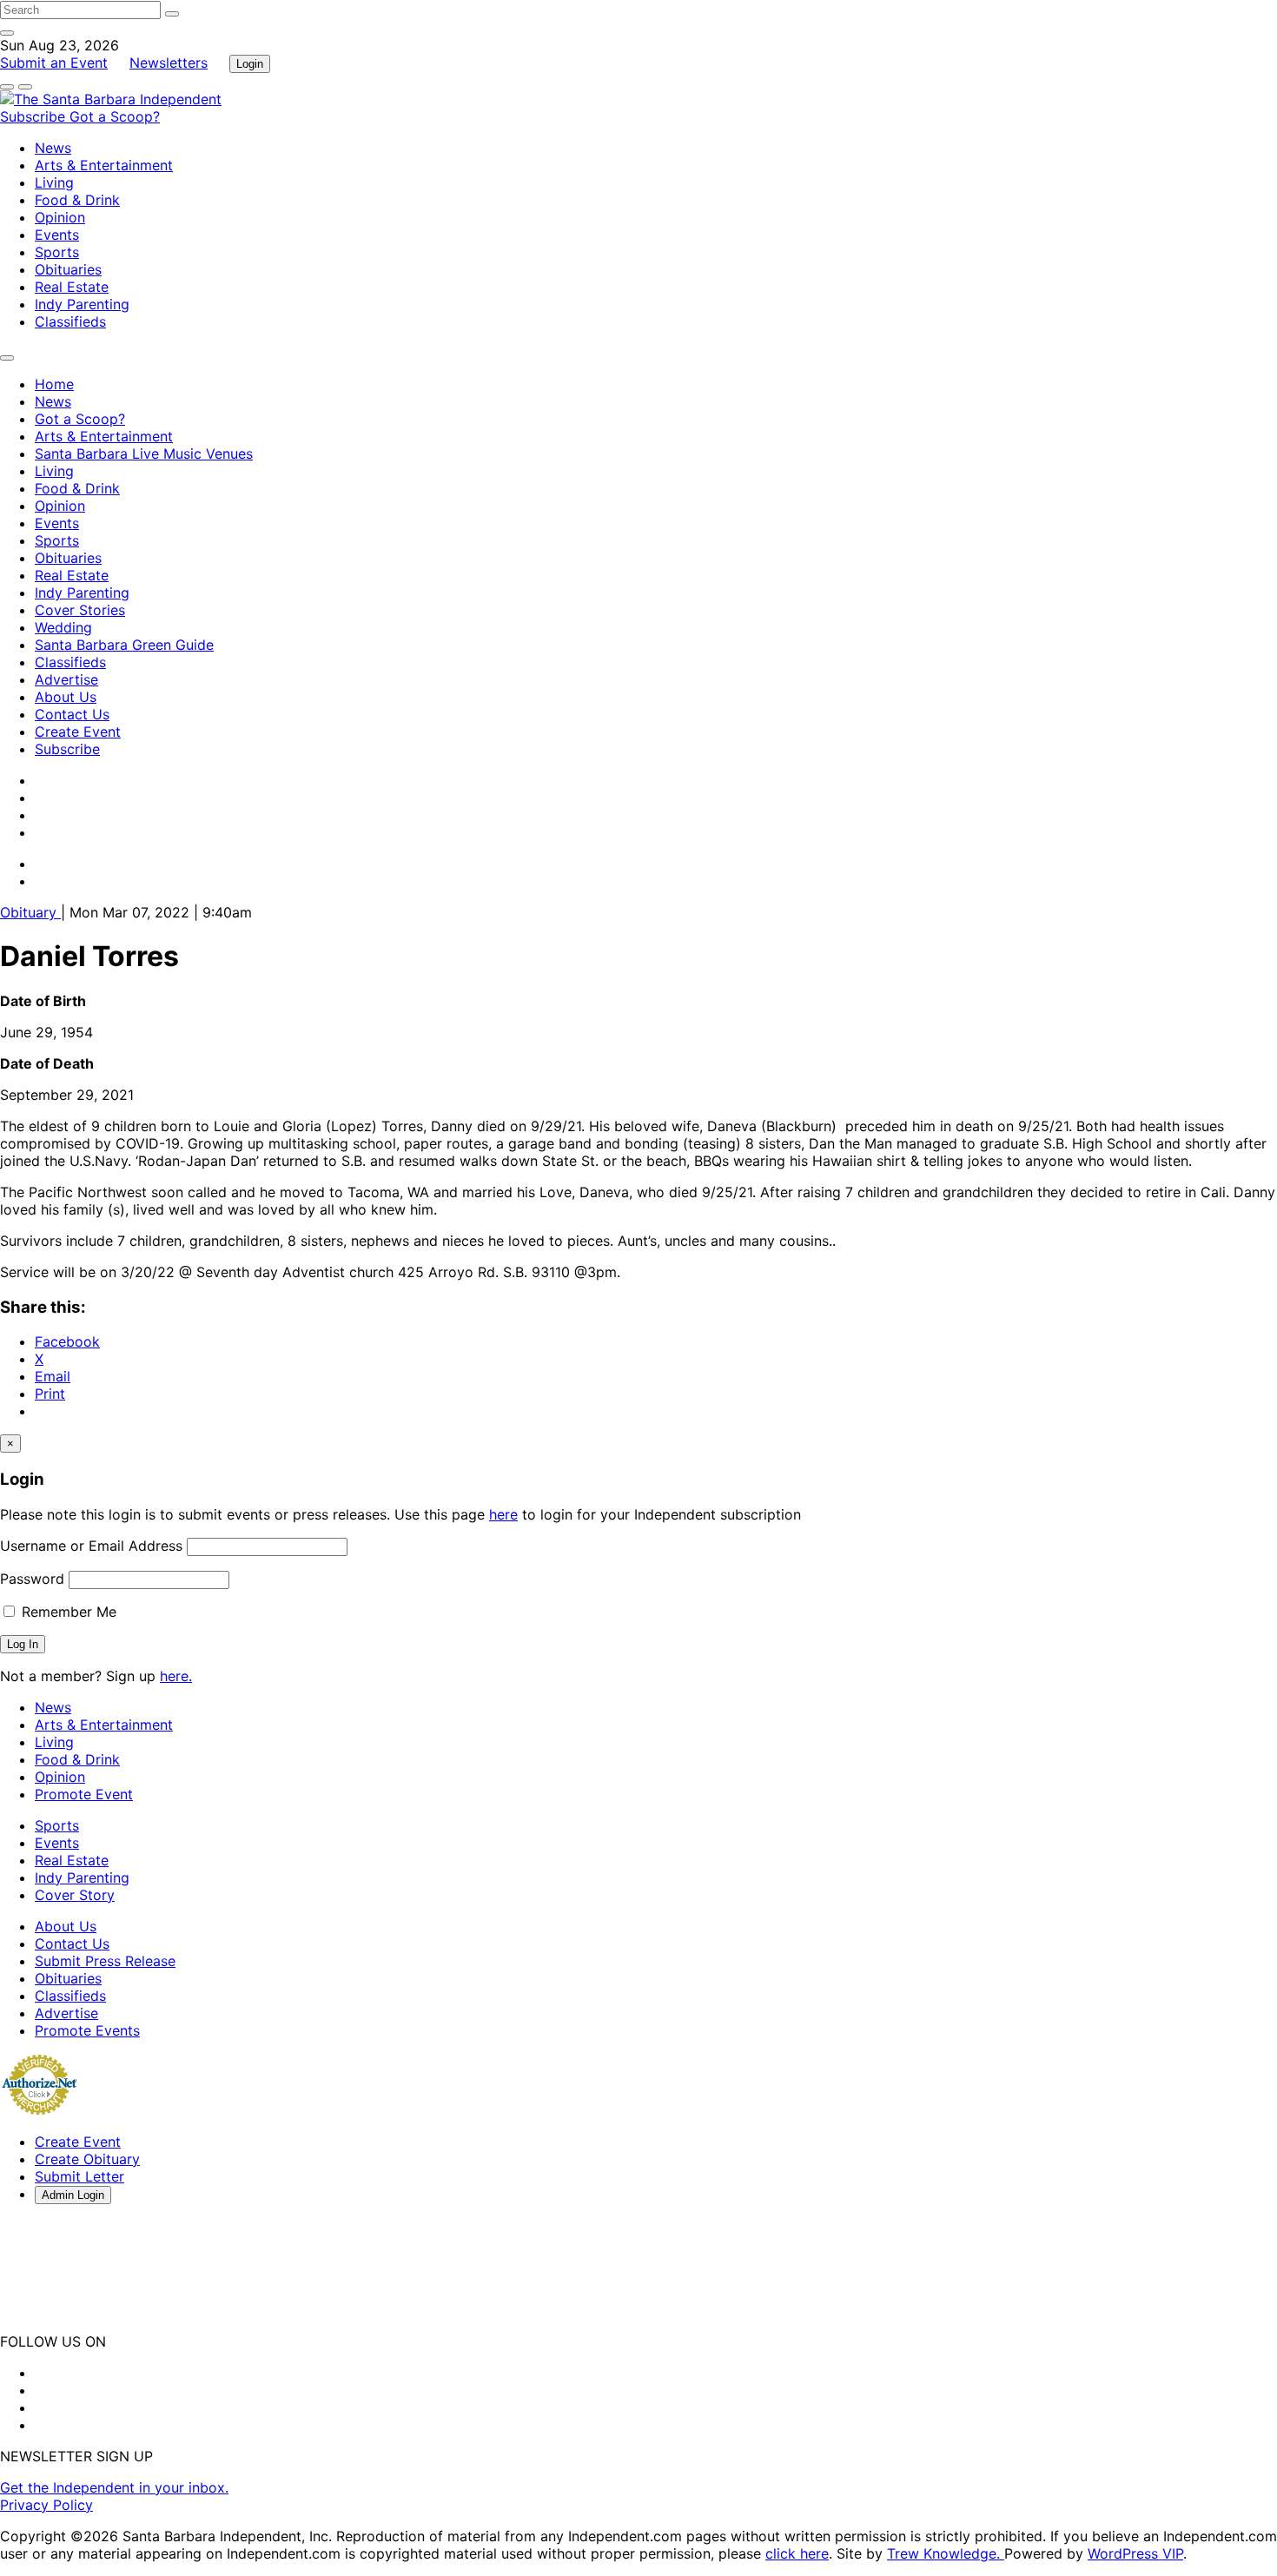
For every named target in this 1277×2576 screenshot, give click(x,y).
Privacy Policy (46, 2505)
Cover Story (75, 1895)
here (503, 1514)
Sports (57, 252)
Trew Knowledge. (946, 2553)
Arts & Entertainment (104, 165)
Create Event (78, 732)
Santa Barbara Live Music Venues (144, 454)
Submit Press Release (105, 1961)
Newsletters (169, 63)
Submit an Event (54, 63)
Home (54, 384)
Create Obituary (87, 2159)
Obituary (30, 912)
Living (54, 182)
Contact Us (72, 714)
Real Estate (72, 287)
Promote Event (84, 1794)
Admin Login (73, 2195)
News (53, 148)
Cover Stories (80, 610)
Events (57, 235)
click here (797, 2553)
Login (250, 64)
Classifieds (70, 321)
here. (176, 1676)
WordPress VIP (1135, 2553)
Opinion (60, 217)
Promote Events (87, 2030)
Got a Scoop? (115, 116)
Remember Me (67, 1612)
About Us (66, 697)
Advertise (66, 679)
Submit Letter (79, 2176)
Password (32, 1579)
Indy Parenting (82, 304)
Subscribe (35, 116)
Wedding (63, 627)
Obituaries (68, 269)
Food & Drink (77, 200)
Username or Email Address (91, 1546)
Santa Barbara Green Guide (124, 645)
